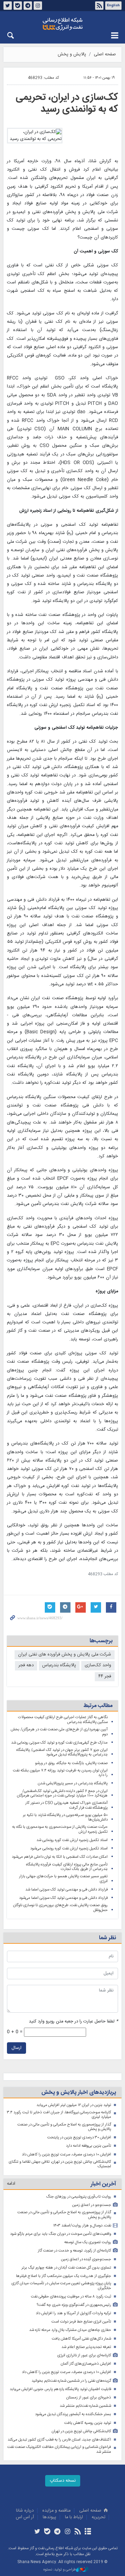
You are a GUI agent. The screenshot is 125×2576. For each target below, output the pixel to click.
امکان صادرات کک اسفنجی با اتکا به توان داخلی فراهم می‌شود (60, 1857)
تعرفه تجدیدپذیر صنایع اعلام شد (86, 2347)
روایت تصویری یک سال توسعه (88, 2242)
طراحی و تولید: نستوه (60, 2570)
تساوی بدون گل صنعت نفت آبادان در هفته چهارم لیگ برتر (66, 2268)
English (113, 6)
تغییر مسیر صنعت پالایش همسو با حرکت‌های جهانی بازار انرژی (63, 1879)
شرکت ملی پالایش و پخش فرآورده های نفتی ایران (65, 1655)
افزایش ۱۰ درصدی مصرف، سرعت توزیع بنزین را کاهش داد (66, 2155)
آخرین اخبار (103, 2184)
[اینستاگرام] (68, 2532)
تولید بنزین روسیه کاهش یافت (88, 2423)
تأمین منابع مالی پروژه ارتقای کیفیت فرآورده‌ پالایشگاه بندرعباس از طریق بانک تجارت (67, 1867)
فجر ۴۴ (105, 1677)
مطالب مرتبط (98, 1706)
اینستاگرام (38, 6)
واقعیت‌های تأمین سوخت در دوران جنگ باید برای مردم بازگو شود (61, 2234)
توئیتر (8, 6)
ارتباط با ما (74, 2517)
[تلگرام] (57, 2532)
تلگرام (28, 6)
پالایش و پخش (72, 54)
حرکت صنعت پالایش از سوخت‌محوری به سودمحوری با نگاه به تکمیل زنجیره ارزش (60, 1829)
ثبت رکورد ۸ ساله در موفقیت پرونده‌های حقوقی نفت (71, 2297)
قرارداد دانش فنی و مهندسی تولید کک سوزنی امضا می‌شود (63, 1898)
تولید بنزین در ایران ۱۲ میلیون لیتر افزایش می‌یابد (74, 2105)
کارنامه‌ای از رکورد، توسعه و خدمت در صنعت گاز (74, 2251)
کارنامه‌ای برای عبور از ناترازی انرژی (84, 2355)
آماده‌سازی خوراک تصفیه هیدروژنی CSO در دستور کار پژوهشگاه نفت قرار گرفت (66, 1805)
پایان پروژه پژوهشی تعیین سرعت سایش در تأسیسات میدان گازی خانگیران (61, 2286)
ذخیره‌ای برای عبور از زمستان (89, 2398)
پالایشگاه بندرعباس (59, 1665)
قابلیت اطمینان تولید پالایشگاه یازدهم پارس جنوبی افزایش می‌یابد (60, 2389)
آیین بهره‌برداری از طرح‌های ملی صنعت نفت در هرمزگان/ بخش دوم (59, 1732)
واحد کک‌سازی (98, 1665)
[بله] (47, 2532)
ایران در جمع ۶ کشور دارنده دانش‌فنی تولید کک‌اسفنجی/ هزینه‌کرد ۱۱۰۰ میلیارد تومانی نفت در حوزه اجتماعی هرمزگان (62, 1794)
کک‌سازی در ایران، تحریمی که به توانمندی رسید (67, 103)
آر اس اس (25, 2517)
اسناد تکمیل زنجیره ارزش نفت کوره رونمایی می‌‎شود (69, 1849)
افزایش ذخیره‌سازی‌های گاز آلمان (86, 2364)
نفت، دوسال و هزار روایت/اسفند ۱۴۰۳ (82, 2226)
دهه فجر (26, 1665)
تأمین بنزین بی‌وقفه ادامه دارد (89, 2146)
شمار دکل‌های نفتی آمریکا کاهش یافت (81, 2339)
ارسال (16, 2048)
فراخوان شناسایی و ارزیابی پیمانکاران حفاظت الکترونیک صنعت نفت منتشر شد (59, 2449)
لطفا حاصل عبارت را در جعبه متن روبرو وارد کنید (73, 2022)
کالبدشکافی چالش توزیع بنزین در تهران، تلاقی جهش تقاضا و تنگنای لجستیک (60, 2164)
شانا (62, 24)
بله (18, 6)
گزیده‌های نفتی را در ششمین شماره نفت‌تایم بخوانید (71, 2381)
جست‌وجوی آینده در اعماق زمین (86, 2259)
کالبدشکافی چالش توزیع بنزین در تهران (81, 2431)
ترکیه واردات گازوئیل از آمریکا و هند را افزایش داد (73, 2313)
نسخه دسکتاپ (63, 2481)
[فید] (78, 2532)
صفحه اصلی (105, 54)
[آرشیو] (88, 2532)
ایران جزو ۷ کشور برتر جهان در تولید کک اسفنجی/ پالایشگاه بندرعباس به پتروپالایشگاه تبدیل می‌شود (62, 1752)
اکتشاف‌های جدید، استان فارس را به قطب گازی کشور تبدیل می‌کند (59, 2440)
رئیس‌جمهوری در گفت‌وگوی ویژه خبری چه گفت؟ (74, 2305)
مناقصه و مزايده (56, 2511)
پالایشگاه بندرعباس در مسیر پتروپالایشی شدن (73, 1783)
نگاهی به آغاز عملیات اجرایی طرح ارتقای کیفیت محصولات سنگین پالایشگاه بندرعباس (63, 1720)
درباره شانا (25, 2511)
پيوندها (49, 2517)
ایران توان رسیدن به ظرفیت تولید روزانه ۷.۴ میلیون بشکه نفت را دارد (60, 1773)
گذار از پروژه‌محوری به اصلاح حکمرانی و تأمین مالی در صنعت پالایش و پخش (64, 2127)
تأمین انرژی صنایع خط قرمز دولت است (81, 2322)
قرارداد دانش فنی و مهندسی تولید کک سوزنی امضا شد (66, 1890)
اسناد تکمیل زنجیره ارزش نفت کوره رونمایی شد (72, 1840)
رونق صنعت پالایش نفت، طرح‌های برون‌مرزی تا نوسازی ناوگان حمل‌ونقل (60, 1908)
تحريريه (98, 2517)
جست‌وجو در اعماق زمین (92, 2205)
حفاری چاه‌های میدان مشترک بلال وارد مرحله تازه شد (70, 2330)
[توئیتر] (37, 2532)
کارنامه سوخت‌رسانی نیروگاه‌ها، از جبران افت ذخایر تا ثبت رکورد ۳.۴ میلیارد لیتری (59, 2115)
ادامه (11, 2184)
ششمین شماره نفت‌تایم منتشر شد (85, 2406)
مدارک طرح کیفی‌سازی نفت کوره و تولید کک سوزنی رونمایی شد (59, 1743)
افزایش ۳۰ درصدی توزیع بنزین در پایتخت (79, 2137)
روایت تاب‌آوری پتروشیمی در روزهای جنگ (79, 2197)
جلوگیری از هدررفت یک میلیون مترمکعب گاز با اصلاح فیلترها (64, 2276)
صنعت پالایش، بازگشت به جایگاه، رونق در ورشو (71, 1763)
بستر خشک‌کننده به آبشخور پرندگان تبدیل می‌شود (73, 2414)
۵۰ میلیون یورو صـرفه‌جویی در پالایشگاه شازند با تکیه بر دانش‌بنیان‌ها (65, 1818)
